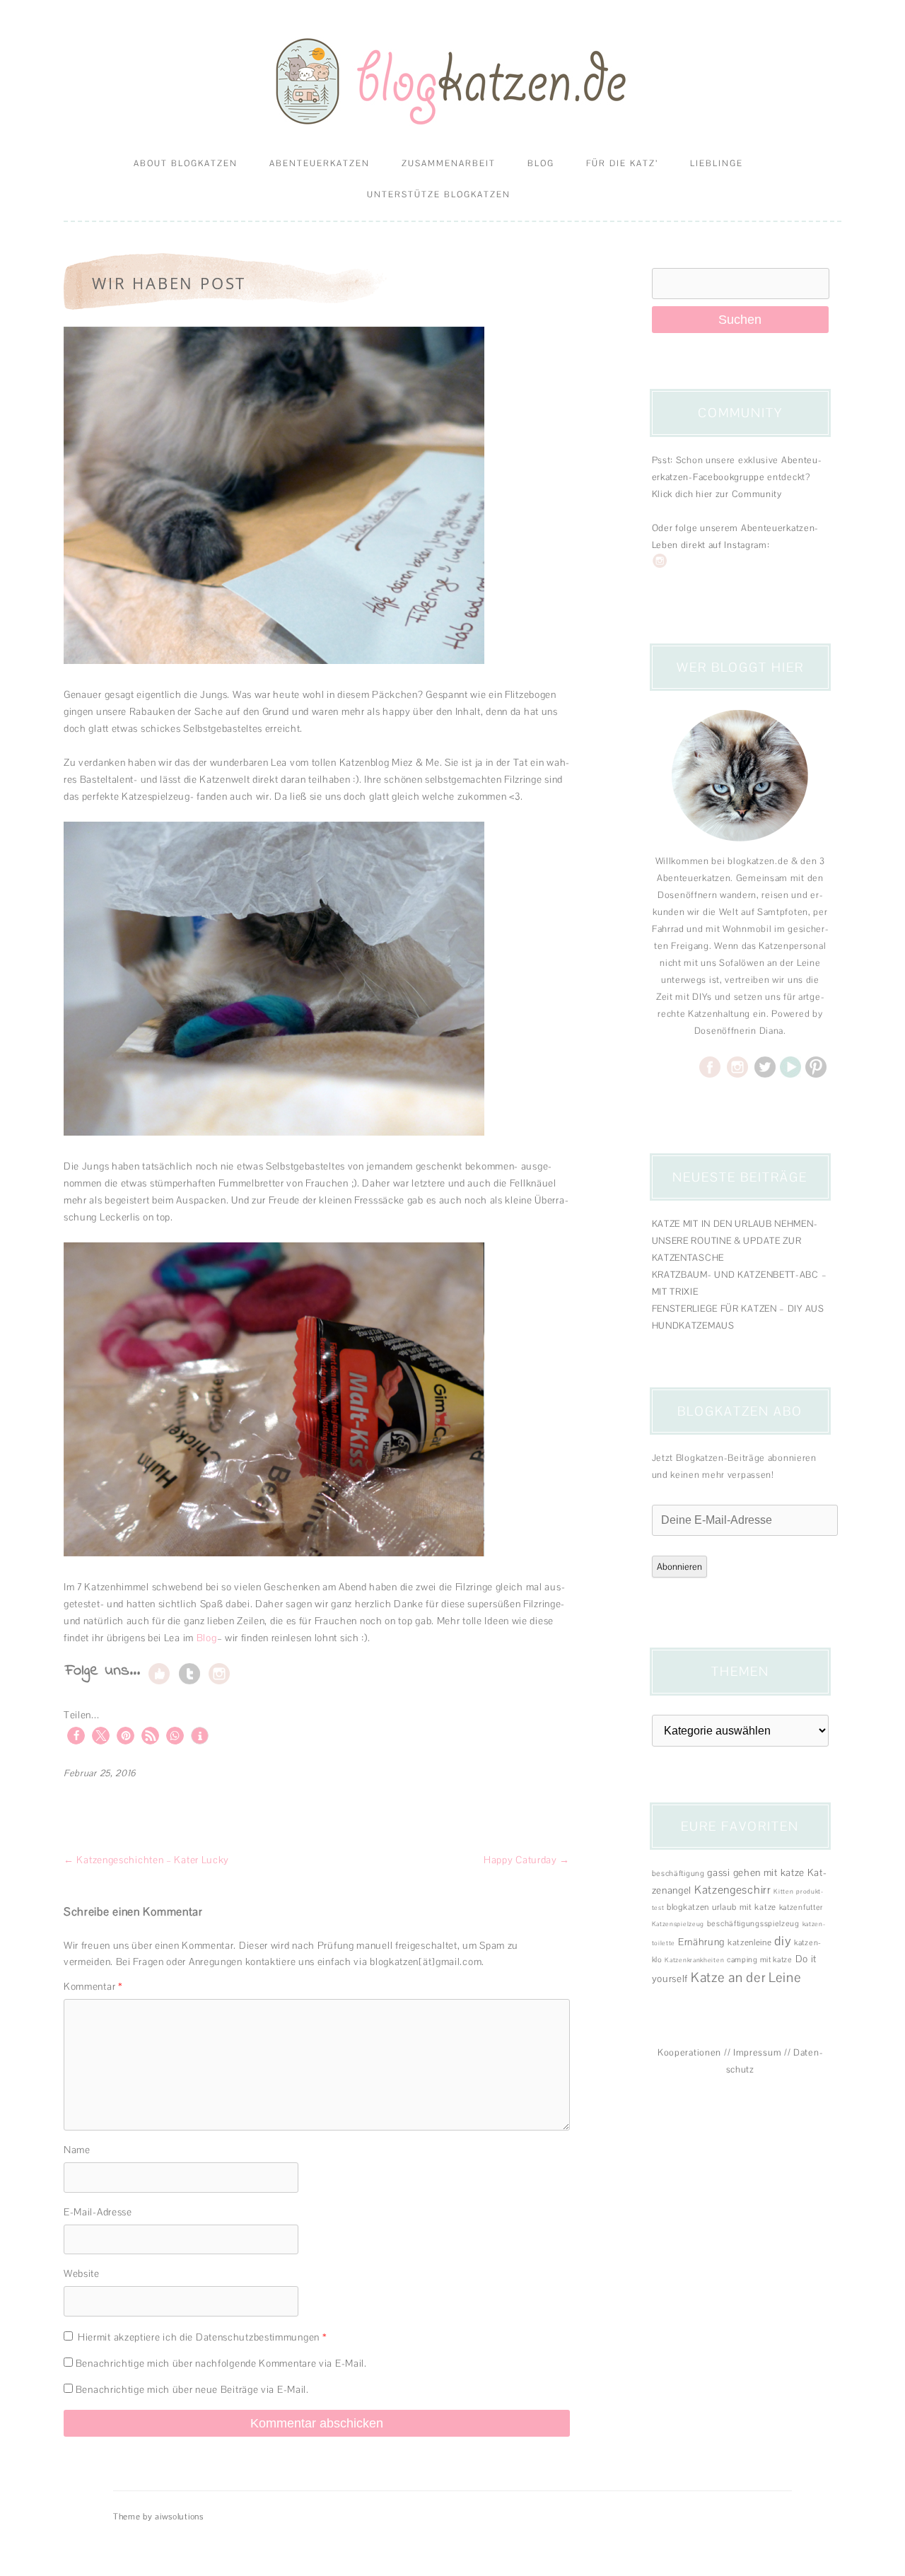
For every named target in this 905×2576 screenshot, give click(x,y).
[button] (76, 1736)
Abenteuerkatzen (320, 163)
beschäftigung (678, 1873)
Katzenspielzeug (678, 1924)
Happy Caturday (527, 1860)
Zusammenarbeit (449, 163)
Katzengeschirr (733, 1890)
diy (783, 1941)
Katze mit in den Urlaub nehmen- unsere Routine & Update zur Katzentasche (735, 1241)
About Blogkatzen (186, 163)
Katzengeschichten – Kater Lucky (146, 1860)
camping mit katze (760, 1959)
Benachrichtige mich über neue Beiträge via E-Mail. (192, 2389)
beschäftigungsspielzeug (753, 1923)
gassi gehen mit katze (756, 1872)
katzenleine (750, 1942)
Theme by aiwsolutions (158, 2517)
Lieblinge (717, 163)
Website (82, 2273)
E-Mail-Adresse (98, 2212)
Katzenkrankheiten (694, 1960)
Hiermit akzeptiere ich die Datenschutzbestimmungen (202, 2337)
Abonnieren (679, 1567)
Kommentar (93, 1986)
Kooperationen (689, 2052)
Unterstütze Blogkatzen (439, 194)
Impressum (757, 2052)
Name (77, 2150)
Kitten (783, 1892)
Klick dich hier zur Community (717, 494)
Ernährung (701, 1942)
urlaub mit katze (744, 1907)
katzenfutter (801, 1907)
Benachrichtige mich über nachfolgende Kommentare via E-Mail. (221, 2363)
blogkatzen (688, 1907)
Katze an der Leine (746, 1977)
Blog (541, 163)
